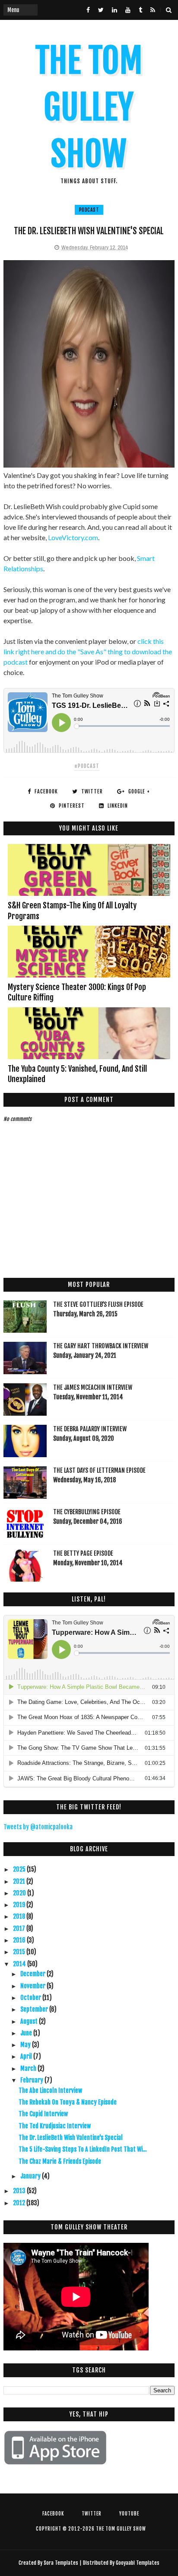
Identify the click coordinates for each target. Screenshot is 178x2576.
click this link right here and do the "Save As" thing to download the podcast (88, 651)
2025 (20, 1869)
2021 (20, 1881)
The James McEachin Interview (93, 1387)
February (32, 2080)
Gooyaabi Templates (138, 2563)
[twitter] (101, 10)
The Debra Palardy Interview (90, 1429)
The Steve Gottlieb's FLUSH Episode (98, 1304)
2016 (20, 1940)
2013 (20, 2191)
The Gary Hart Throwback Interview (101, 1346)
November (33, 1986)
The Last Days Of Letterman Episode (99, 1470)
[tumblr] (140, 10)
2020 (20, 1893)
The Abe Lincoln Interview (50, 2090)
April (27, 2056)
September (35, 2009)
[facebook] (88, 10)
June (27, 2033)
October (31, 1998)
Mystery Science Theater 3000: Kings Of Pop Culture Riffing (77, 992)
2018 (20, 1916)
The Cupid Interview (43, 2114)
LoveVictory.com (73, 537)
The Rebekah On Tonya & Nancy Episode (68, 2102)
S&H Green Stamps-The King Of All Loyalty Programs (72, 911)
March (29, 2068)
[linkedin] (114, 10)
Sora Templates (61, 2563)
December (33, 1974)
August (30, 2021)
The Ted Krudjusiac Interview (55, 2126)
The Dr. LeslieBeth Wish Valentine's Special (71, 2138)
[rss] (153, 10)
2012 (20, 2203)
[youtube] (128, 10)
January (31, 2176)
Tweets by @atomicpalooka (38, 1827)
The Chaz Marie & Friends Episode (60, 2161)
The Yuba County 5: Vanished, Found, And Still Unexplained (77, 1074)
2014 (20, 1964)
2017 (20, 1928)
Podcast (89, 210)
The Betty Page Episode (83, 1553)
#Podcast (87, 766)
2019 (20, 1905)
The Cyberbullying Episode (87, 1512)
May (26, 2045)
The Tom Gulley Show (89, 107)
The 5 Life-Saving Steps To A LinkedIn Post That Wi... (83, 2149)
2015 (20, 1952)
